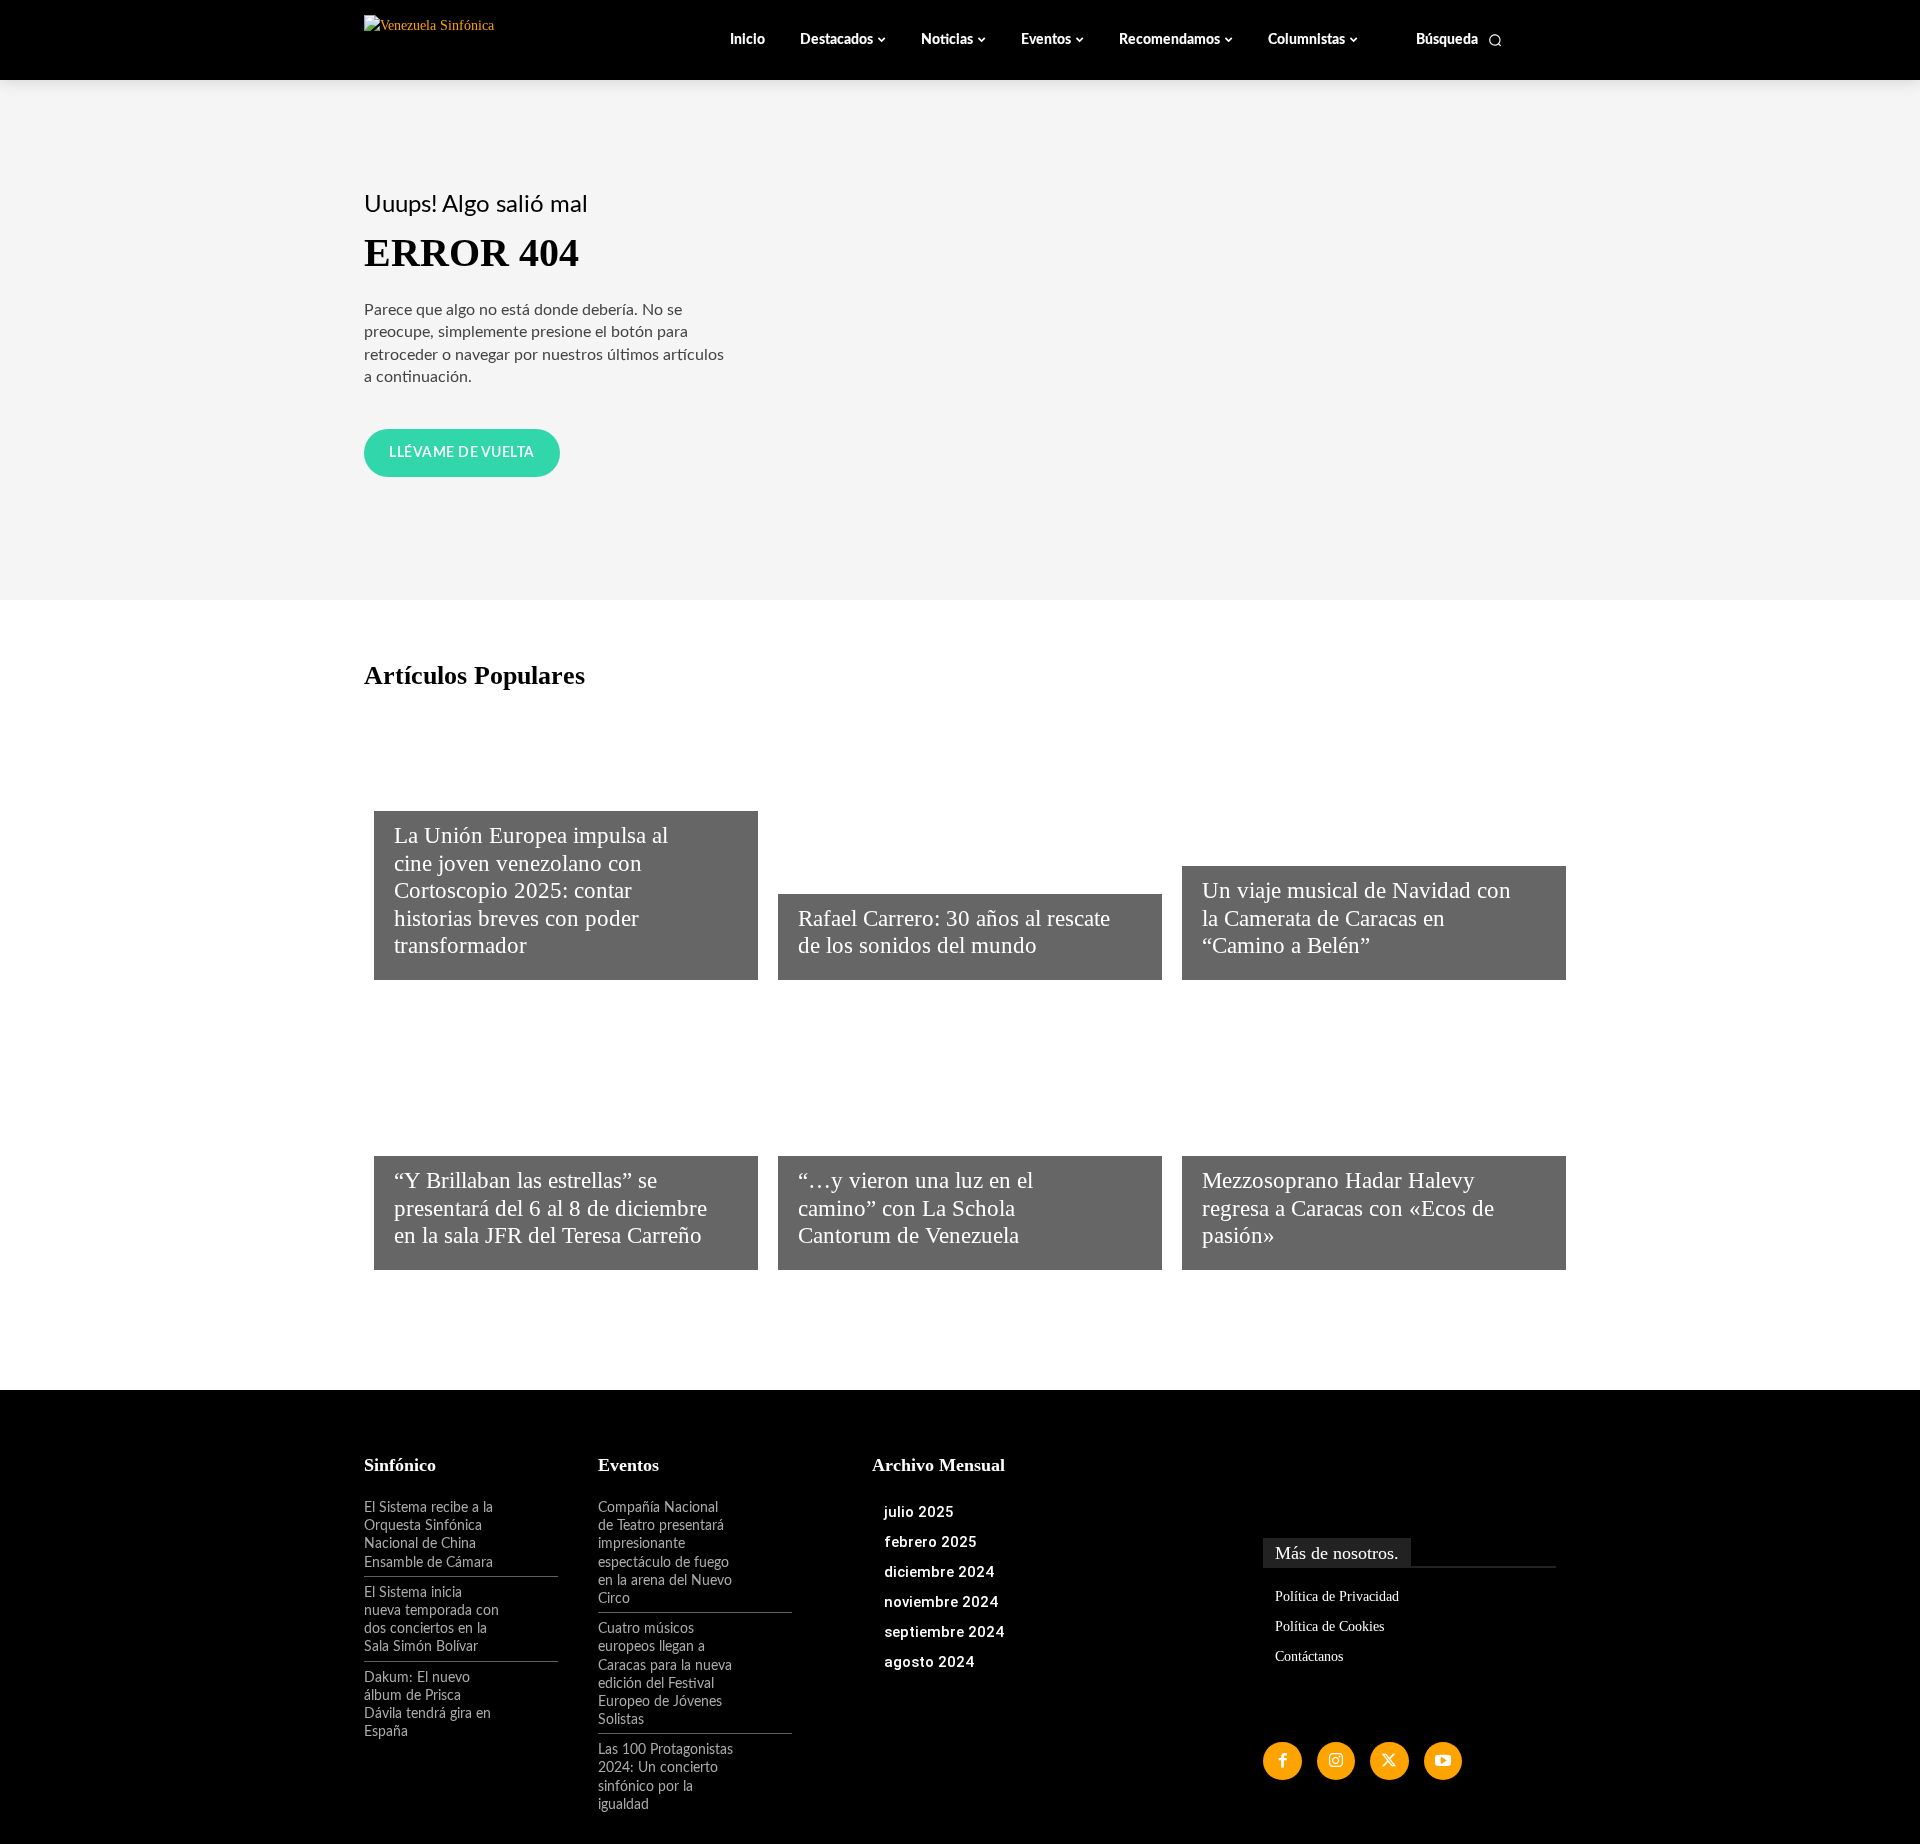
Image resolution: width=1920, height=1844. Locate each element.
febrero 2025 (930, 1542)
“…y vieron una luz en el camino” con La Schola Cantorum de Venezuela (915, 1208)
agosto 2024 (929, 1662)
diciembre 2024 (939, 1572)
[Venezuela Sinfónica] (498, 39)
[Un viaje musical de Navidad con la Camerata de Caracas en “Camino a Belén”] (1364, 840)
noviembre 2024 (941, 1602)
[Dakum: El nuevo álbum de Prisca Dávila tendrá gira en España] (529, 1695)
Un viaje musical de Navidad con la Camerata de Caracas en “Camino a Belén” (1356, 918)
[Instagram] (1336, 1761)
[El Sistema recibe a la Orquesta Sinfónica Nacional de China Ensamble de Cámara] (529, 1525)
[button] (1459, 40)
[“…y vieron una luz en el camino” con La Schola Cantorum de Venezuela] (960, 1130)
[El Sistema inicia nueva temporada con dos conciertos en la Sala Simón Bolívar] (529, 1610)
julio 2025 (919, 1512)
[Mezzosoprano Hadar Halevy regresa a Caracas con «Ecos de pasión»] (1364, 1130)
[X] (1389, 1761)
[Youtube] (1443, 1761)
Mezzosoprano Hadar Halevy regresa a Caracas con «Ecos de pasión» (1348, 1208)
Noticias (426, 792)
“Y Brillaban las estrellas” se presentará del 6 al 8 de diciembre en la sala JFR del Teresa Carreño (550, 1208)
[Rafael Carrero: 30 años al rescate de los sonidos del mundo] (960, 840)
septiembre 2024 (944, 1632)
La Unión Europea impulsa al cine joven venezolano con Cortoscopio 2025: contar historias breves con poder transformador (531, 890)
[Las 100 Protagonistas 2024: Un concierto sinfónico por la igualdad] (763, 1767)
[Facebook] (1282, 1761)
